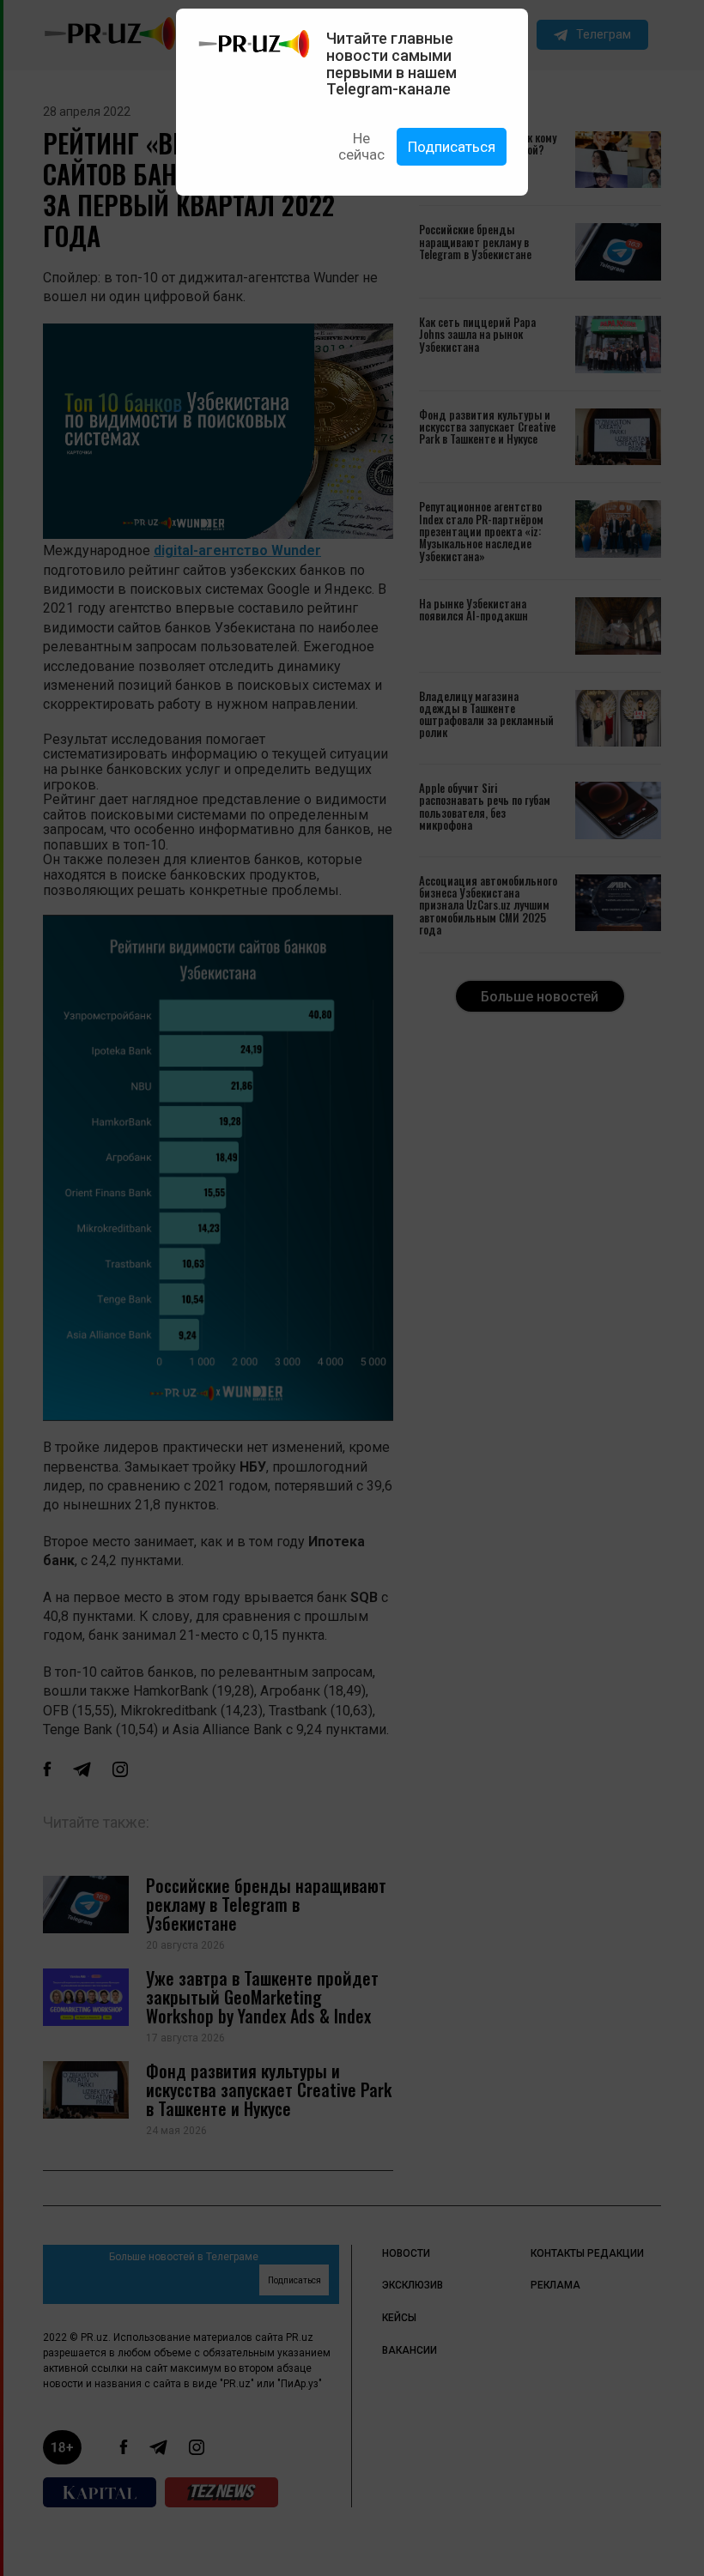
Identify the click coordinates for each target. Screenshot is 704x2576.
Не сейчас (361, 146)
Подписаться (452, 147)
